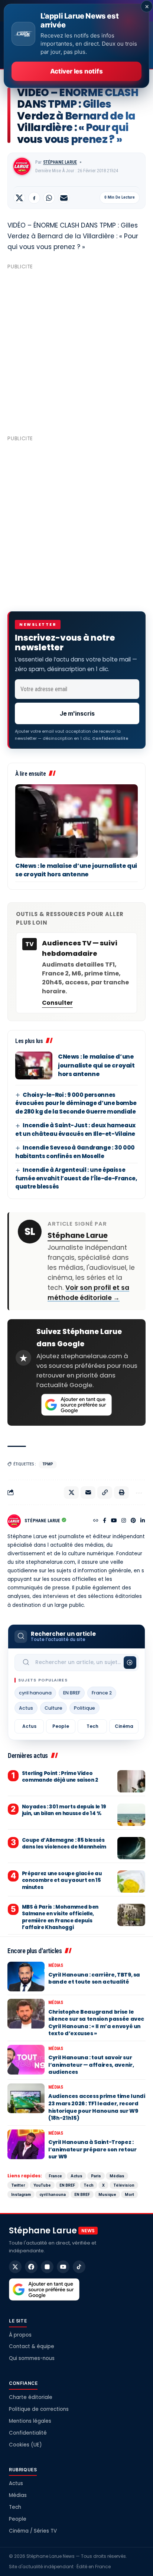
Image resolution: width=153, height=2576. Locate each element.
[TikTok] (79, 2267)
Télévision (124, 2185)
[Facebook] (105, 1521)
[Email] (64, 198)
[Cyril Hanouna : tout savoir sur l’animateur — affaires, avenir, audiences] (26, 2060)
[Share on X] (19, 198)
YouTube (42, 2185)
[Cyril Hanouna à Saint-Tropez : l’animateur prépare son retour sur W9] (26, 2144)
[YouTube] (114, 1521)
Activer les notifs (76, 71)
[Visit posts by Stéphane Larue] (22, 166)
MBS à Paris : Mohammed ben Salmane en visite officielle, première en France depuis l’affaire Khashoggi (60, 1917)
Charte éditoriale (31, 2397)
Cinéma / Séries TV (33, 2531)
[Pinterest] (133, 1521)
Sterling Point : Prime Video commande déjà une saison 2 (60, 1777)
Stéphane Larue (60, 162)
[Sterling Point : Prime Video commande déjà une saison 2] (131, 1781)
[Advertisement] (76, 349)
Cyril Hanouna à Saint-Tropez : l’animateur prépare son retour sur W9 (92, 2149)
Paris (96, 2176)
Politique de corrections (39, 2409)
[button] (105, 1493)
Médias (56, 1965)
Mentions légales (30, 2421)
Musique (107, 2194)
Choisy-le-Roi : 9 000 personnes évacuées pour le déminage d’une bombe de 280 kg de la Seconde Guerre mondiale (76, 1103)
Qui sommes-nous (32, 2358)
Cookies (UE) (25, 2445)
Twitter (18, 2185)
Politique (84, 1708)
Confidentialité (28, 2433)
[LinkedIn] (143, 1521)
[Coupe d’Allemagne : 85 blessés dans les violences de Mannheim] (131, 1848)
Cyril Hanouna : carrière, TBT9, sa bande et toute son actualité (94, 1978)
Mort (129, 2194)
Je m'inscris (77, 713)
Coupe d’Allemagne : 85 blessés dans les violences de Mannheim (64, 1843)
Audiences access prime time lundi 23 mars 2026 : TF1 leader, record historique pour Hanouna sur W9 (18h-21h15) (97, 2107)
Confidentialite (110, 738)
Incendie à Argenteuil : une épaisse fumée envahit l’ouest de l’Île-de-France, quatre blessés (76, 1178)
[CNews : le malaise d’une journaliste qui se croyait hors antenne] (76, 821)
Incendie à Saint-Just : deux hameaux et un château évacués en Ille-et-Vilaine (75, 1130)
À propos (20, 2335)
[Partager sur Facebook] (34, 198)
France (55, 2176)
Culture (53, 1708)
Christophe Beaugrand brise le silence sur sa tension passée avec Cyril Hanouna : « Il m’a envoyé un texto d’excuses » (96, 2023)
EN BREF (72, 1693)
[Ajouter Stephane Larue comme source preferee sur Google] (76, 1405)
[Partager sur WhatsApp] (49, 198)
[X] (15, 2267)
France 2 (102, 1693)
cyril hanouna (35, 1693)
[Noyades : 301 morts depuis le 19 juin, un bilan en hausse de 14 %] (131, 1815)
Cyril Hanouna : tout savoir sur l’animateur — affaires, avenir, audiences (91, 2065)
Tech (92, 1726)
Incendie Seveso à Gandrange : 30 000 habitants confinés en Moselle (75, 1152)
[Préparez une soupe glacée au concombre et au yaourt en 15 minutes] (131, 1882)
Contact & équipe (32, 2346)
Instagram (21, 2194)
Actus (26, 1708)
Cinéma (124, 1726)
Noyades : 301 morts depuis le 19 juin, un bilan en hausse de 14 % (64, 1810)
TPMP (48, 1464)
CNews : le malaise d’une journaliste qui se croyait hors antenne (76, 870)
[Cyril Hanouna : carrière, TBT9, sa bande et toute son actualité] (26, 1977)
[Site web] (96, 1521)
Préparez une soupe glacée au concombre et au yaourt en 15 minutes (62, 1880)
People (61, 1726)
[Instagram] (124, 1521)
